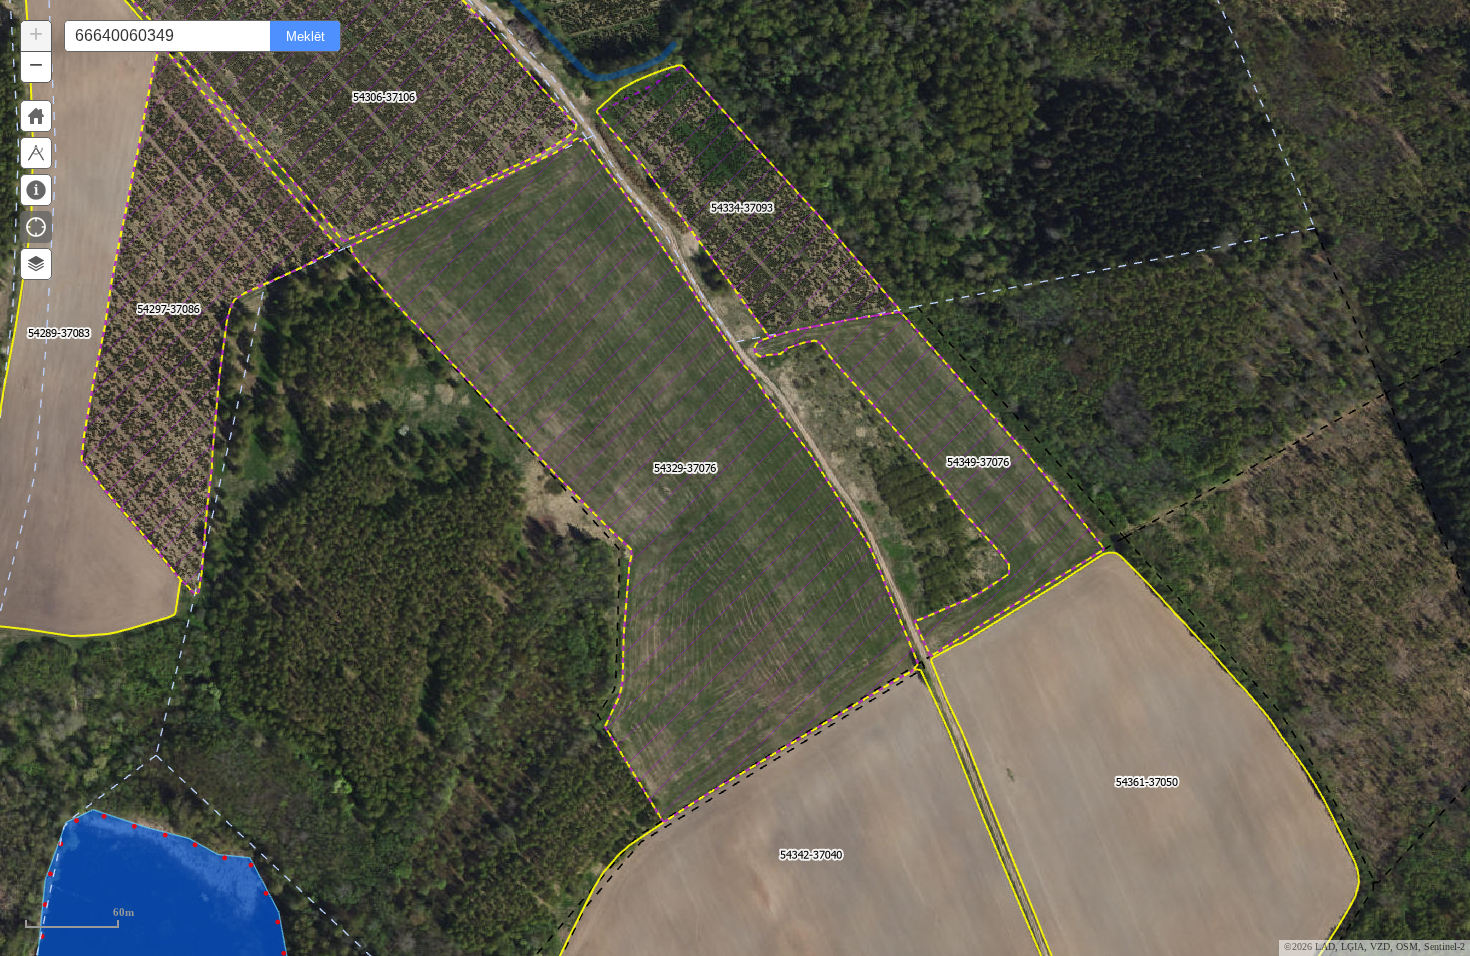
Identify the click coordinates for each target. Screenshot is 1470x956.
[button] (36, 36)
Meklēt (305, 36)
